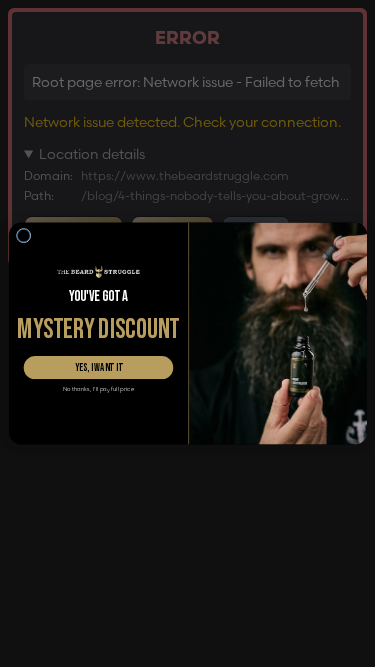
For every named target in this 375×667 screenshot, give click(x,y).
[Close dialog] (23, 235)
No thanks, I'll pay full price (97, 389)
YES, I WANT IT (98, 367)
